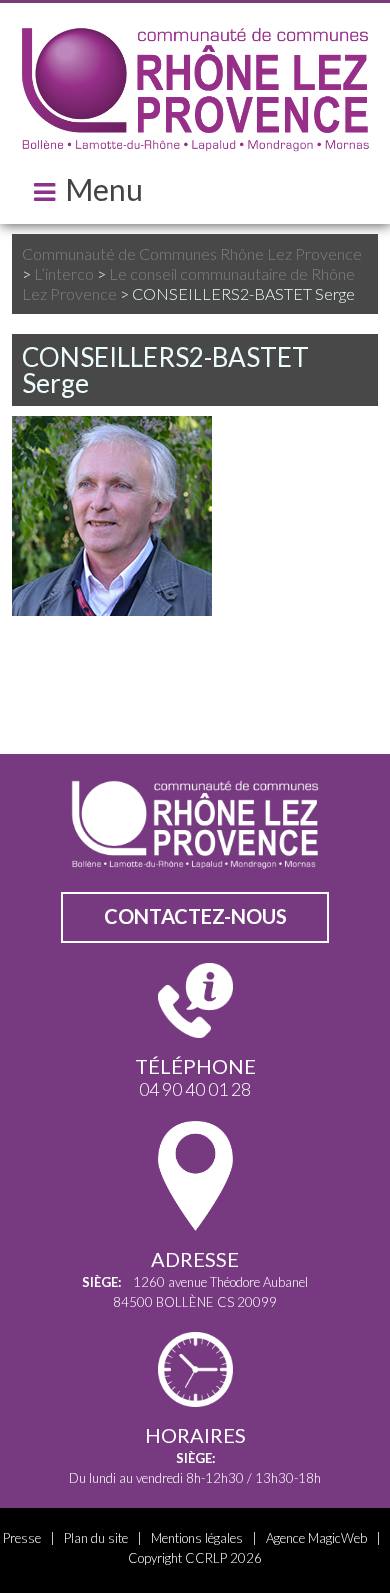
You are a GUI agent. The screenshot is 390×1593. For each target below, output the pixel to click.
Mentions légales (197, 1538)
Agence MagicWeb (316, 1538)
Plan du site (96, 1538)
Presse (22, 1538)
